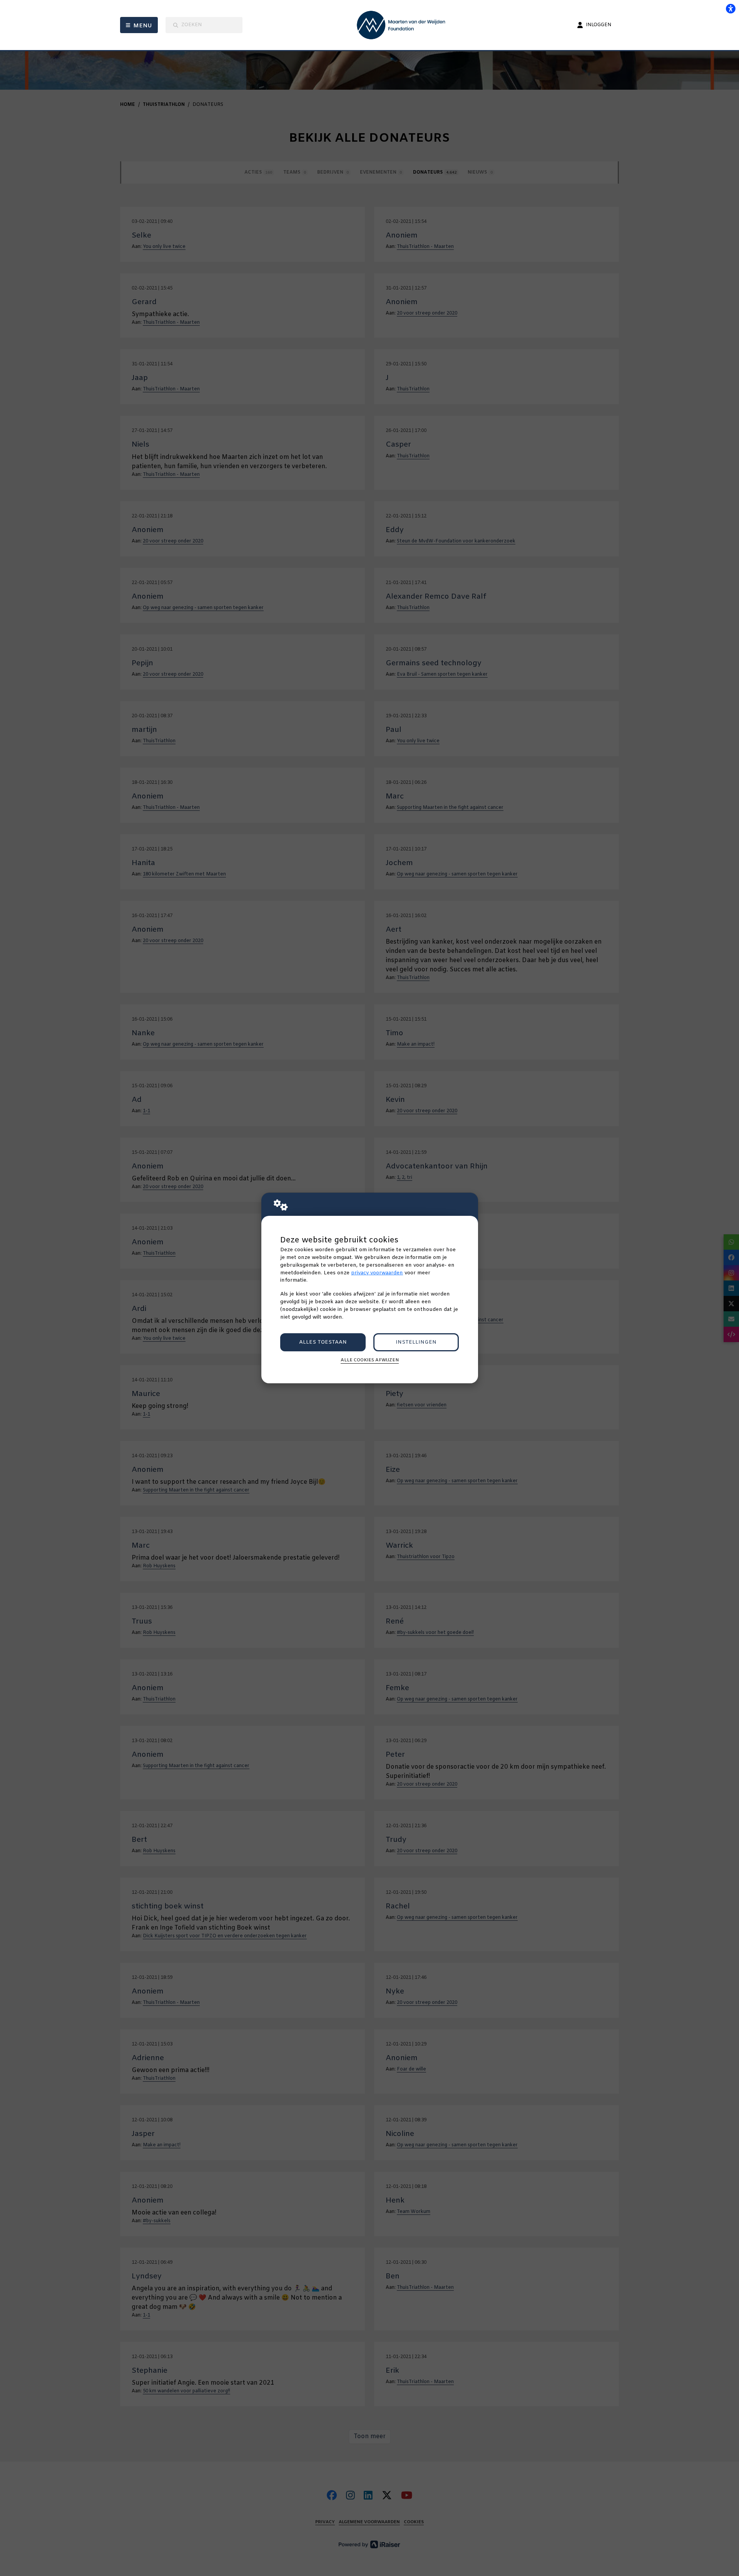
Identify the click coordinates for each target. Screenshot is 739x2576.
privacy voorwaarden (377, 1273)
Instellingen (416, 1342)
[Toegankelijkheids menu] (731, 8)
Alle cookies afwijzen (370, 1360)
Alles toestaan (323, 1342)
